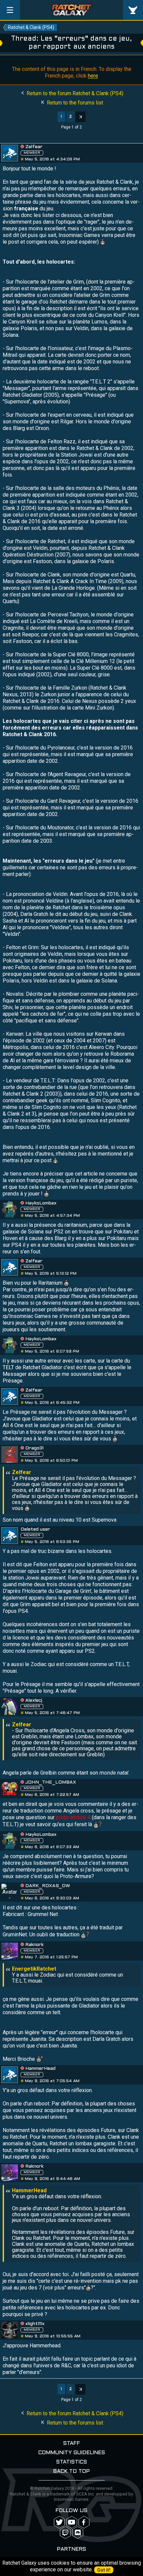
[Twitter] (59, 2522)
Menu (10, 10)
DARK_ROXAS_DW (48, 1886)
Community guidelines (72, 2453)
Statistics (72, 2462)
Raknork (34, 1945)
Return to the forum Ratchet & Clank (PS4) (74, 93)
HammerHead (40, 2069)
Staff (72, 2443)
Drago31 (34, 1448)
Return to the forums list (74, 103)
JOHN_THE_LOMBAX (51, 1782)
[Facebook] (84, 2522)
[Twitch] (65, 2533)
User (133, 10)
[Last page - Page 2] (80, 117)
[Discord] (78, 2533)
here (93, 76)
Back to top (71, 2471)
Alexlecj (34, 1701)
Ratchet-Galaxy (72, 10)
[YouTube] (72, 2522)
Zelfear (34, 147)
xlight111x (35, 2324)
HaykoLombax (41, 1203)
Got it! (104, 2570)
